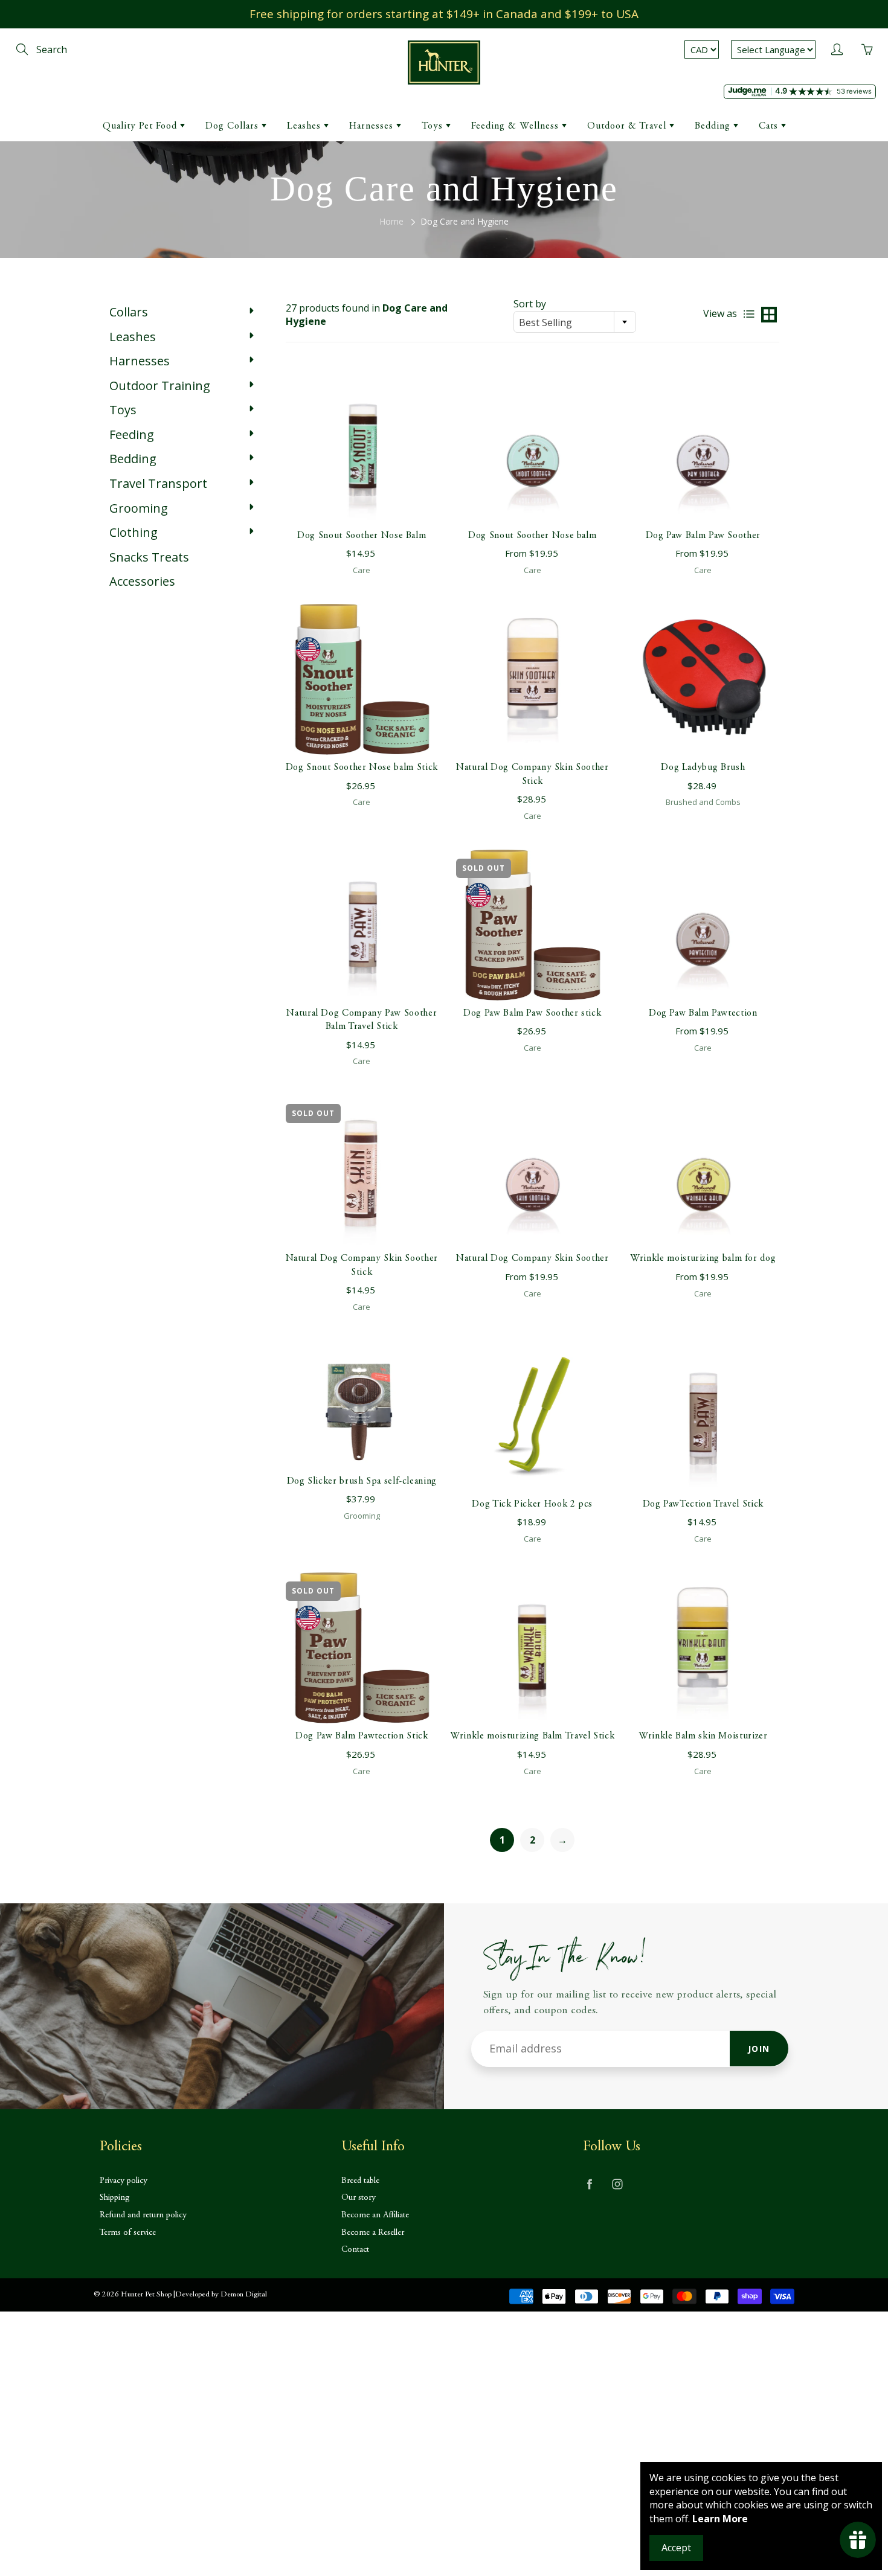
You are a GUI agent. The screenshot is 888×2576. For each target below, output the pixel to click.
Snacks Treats (149, 557)
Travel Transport (158, 483)
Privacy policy (124, 2181)
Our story (359, 2198)
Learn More (720, 2519)
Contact (355, 2250)
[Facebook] (589, 2184)
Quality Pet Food (141, 126)
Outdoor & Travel (628, 126)
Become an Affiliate (375, 2215)
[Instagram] (617, 2184)
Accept (676, 2548)
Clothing (134, 532)
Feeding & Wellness (516, 126)
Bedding (714, 126)
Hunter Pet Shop (146, 2295)
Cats (770, 126)
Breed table (360, 2181)
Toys (434, 126)
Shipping (115, 2198)
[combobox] (575, 322)
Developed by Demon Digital (221, 2295)
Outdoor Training (160, 386)
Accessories (142, 581)
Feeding (132, 434)
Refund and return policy (143, 2215)
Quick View (362, 447)
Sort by (530, 304)
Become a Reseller (373, 2233)
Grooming (139, 508)
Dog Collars (233, 126)
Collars (129, 312)
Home (391, 221)
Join (759, 2049)
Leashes (305, 126)
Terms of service (128, 2233)
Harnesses (373, 126)
